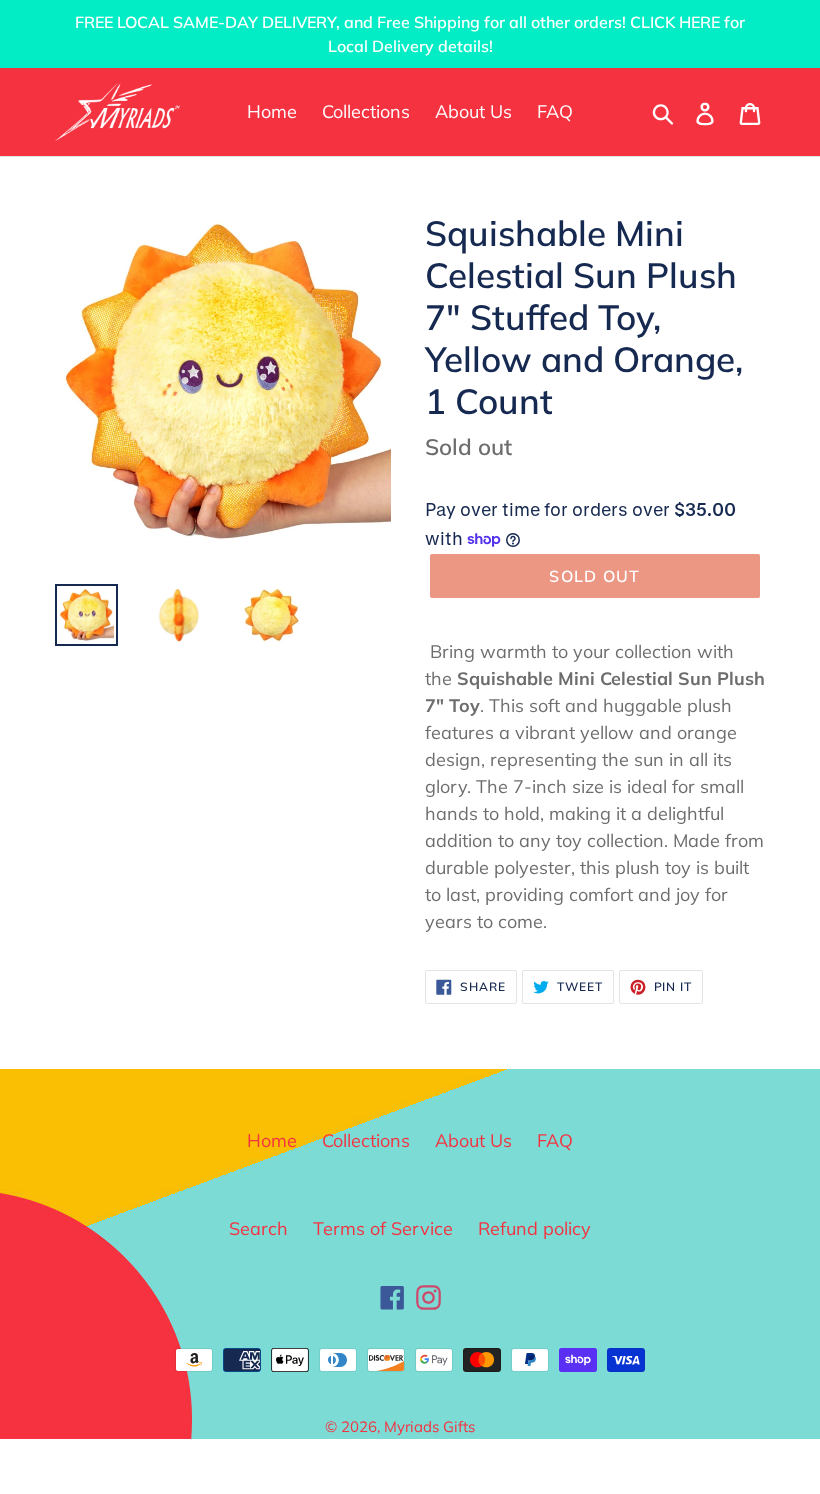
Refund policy (534, 1228)
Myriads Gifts (429, 1426)
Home (272, 1140)
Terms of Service (383, 1228)
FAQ (555, 1140)
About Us (473, 1140)
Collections (366, 1140)
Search (258, 1228)
